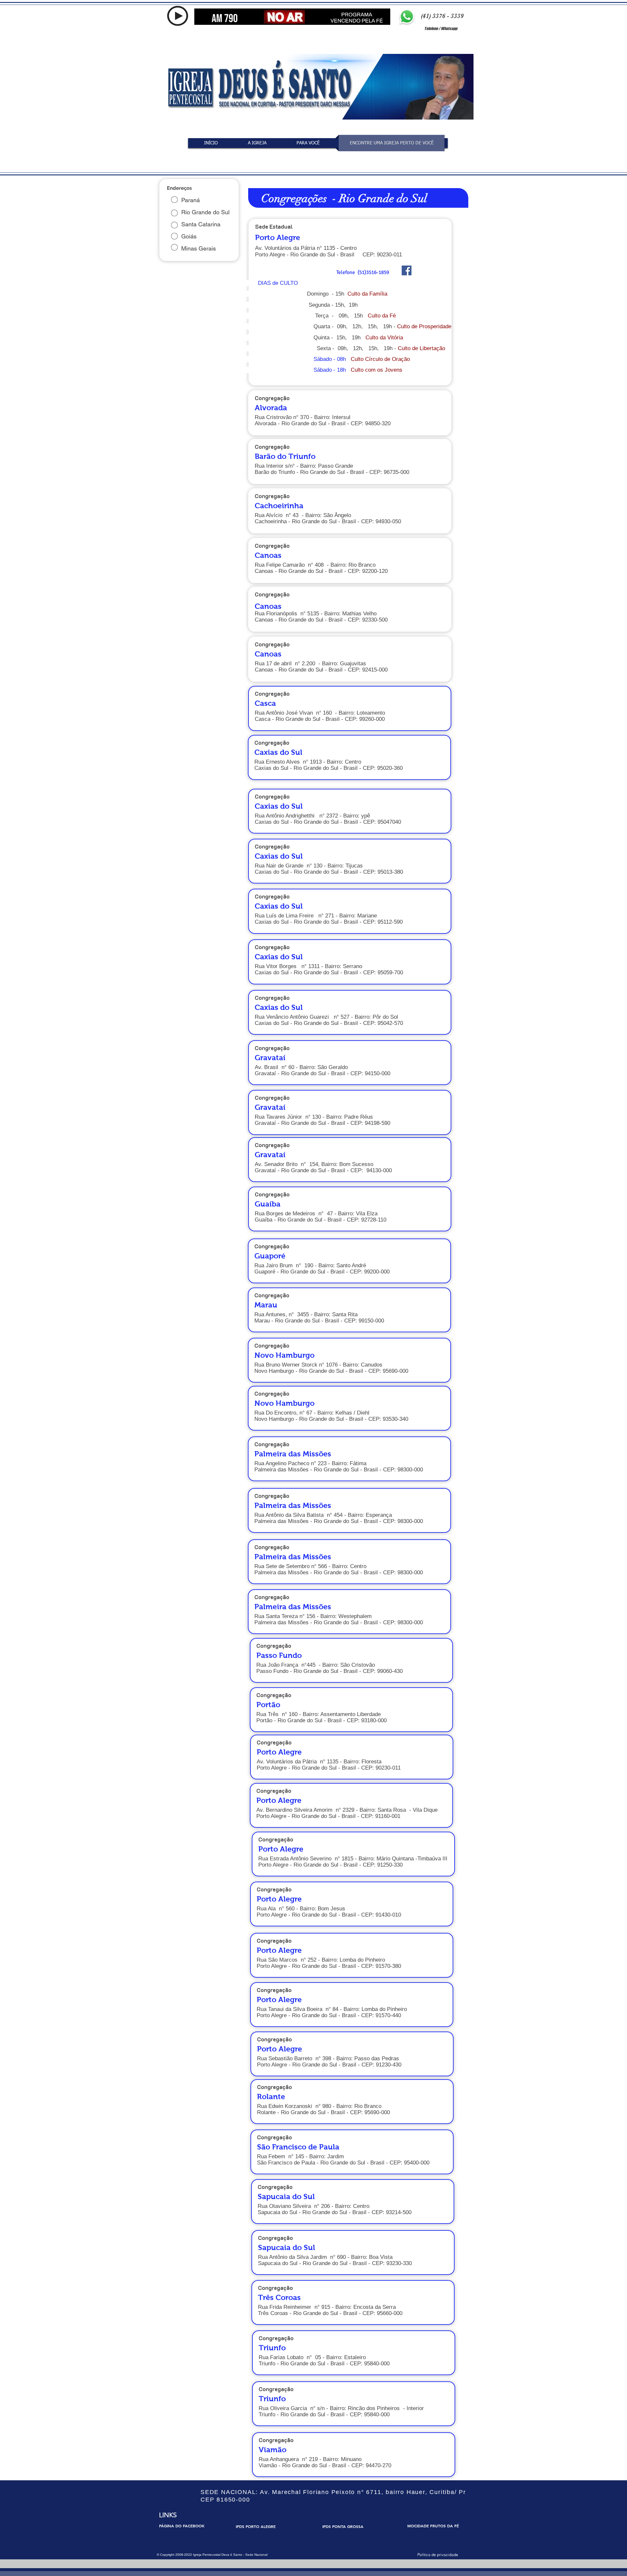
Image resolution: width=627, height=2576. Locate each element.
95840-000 (377, 2364)
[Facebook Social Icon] (407, 270)
